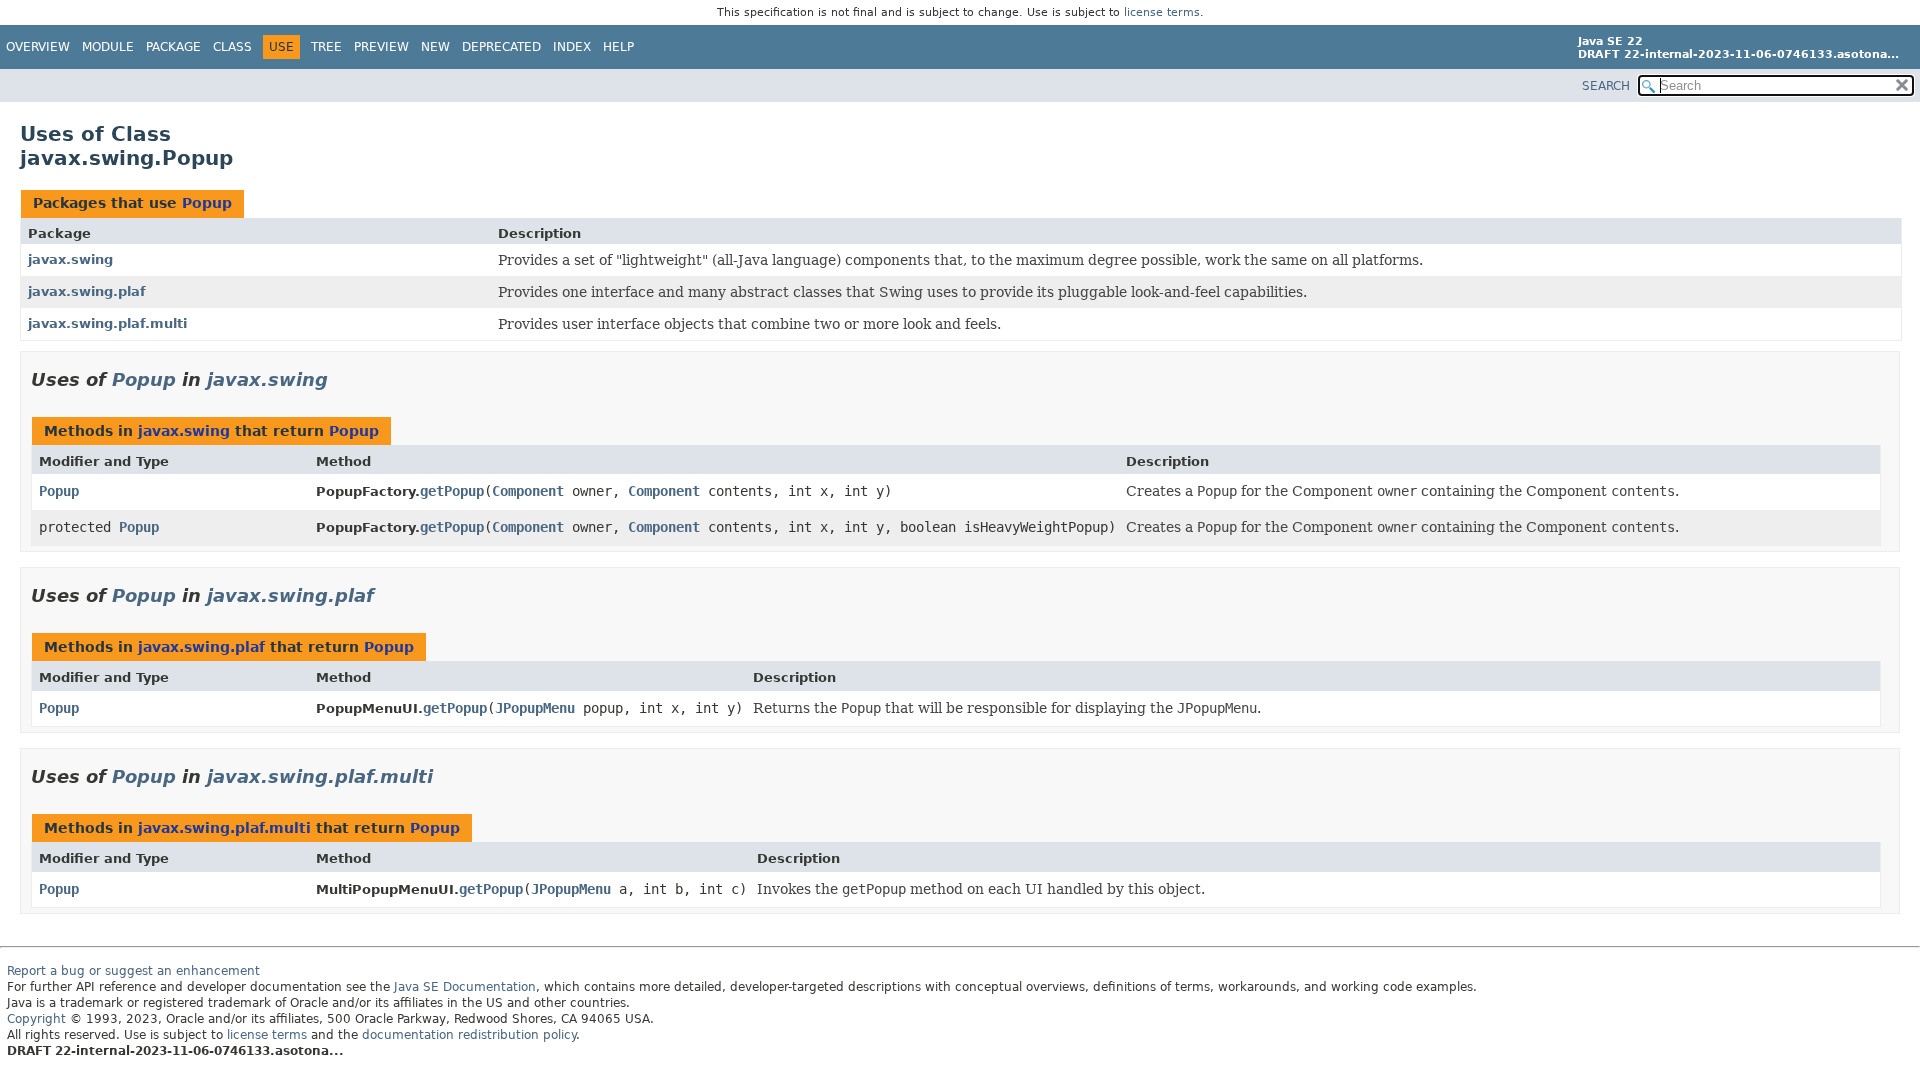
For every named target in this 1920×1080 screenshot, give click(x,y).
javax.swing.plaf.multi (107, 323)
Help (618, 47)
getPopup (452, 491)
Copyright (36, 1019)
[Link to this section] (342, 379)
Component (528, 491)
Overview (38, 47)
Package (173, 47)
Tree (326, 47)
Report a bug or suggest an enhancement (133, 971)
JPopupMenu (535, 708)
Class (232, 47)
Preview (381, 47)
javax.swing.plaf (87, 291)
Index (572, 47)
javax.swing (70, 259)
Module (108, 47)
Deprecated (501, 47)
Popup (207, 203)
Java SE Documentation (465, 987)
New (435, 47)
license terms (1162, 12)
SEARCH (1606, 86)
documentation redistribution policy (469, 1035)
